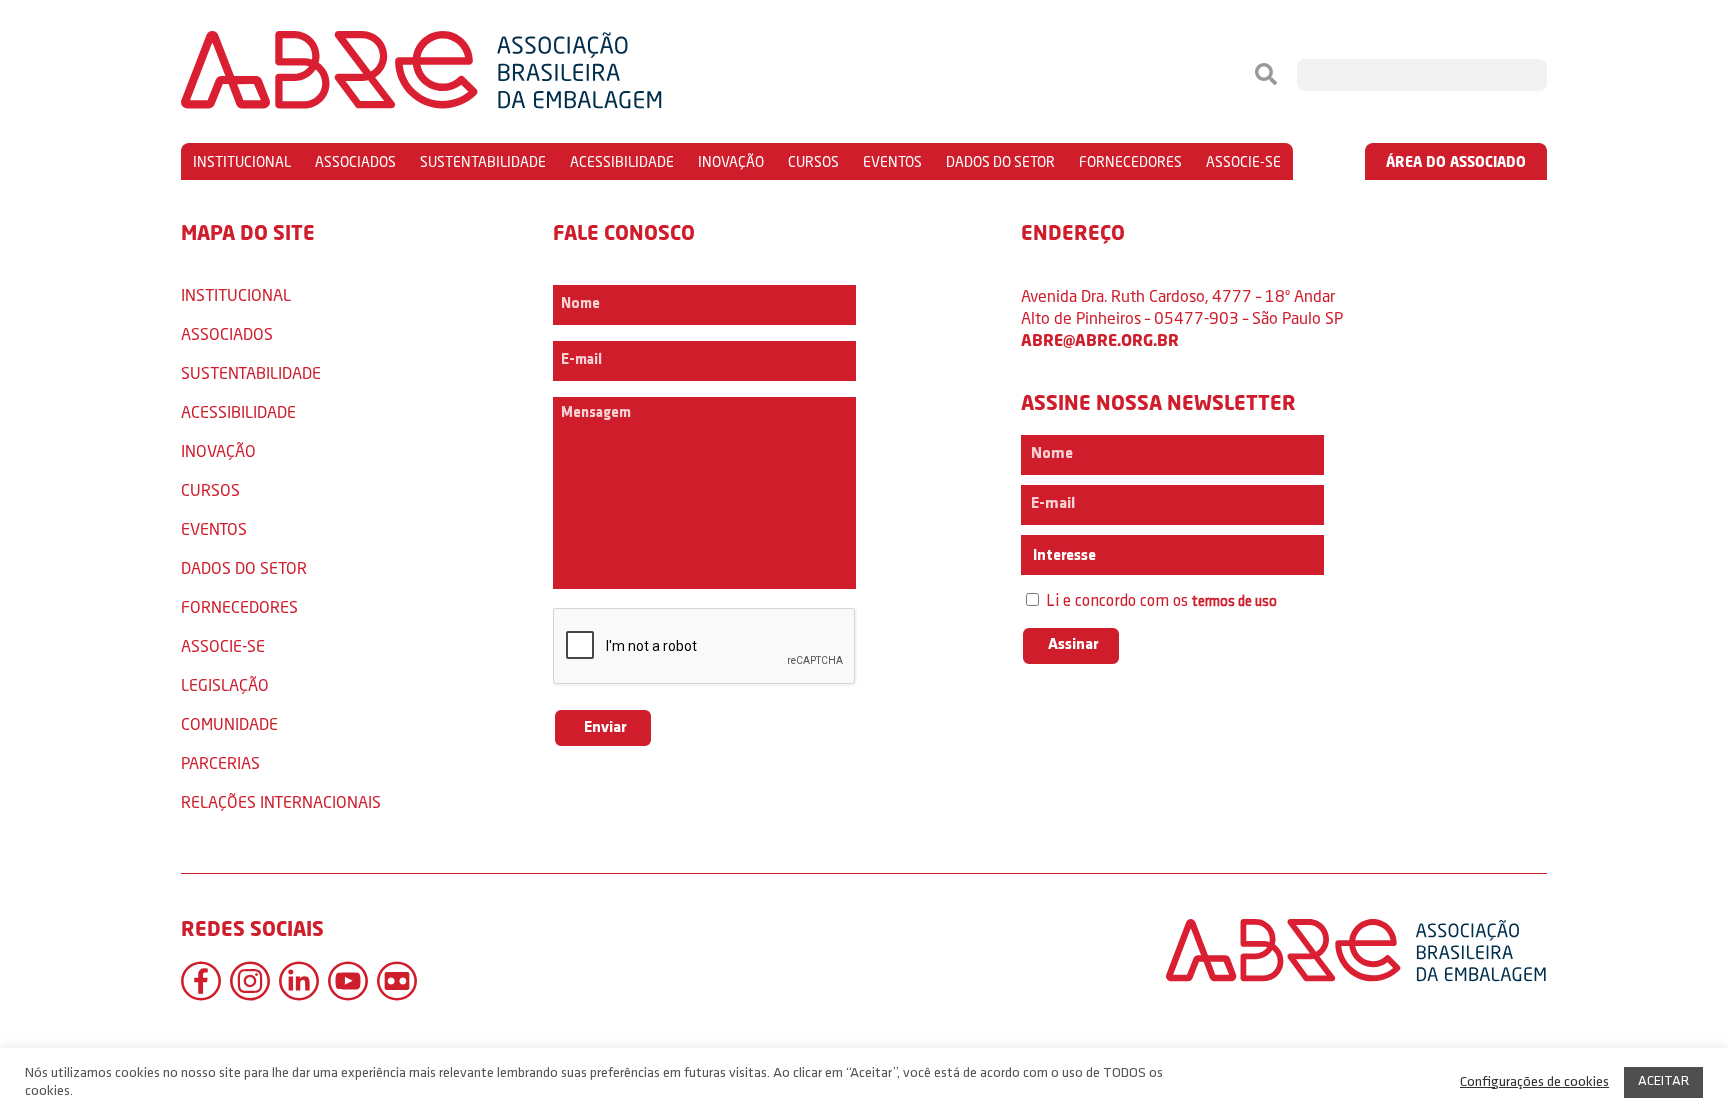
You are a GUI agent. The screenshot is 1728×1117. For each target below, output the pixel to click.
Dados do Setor (1000, 161)
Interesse (1063, 556)
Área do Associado (1456, 161)
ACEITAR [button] (1663, 1081)
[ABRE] (482, 75)
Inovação (731, 161)
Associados (355, 161)
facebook (201, 981)
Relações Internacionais (281, 801)
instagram (250, 981)
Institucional (242, 161)
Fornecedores (1130, 161)
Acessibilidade (622, 161)
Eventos (892, 161)
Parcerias (220, 762)
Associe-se (1243, 161)
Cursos (813, 161)
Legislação (225, 684)
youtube (348, 981)
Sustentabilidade (483, 161)
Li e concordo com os (1159, 601)
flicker (397, 981)
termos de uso (1234, 602)
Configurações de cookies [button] (1534, 1082)
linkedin (299, 981)
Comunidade (229, 723)
